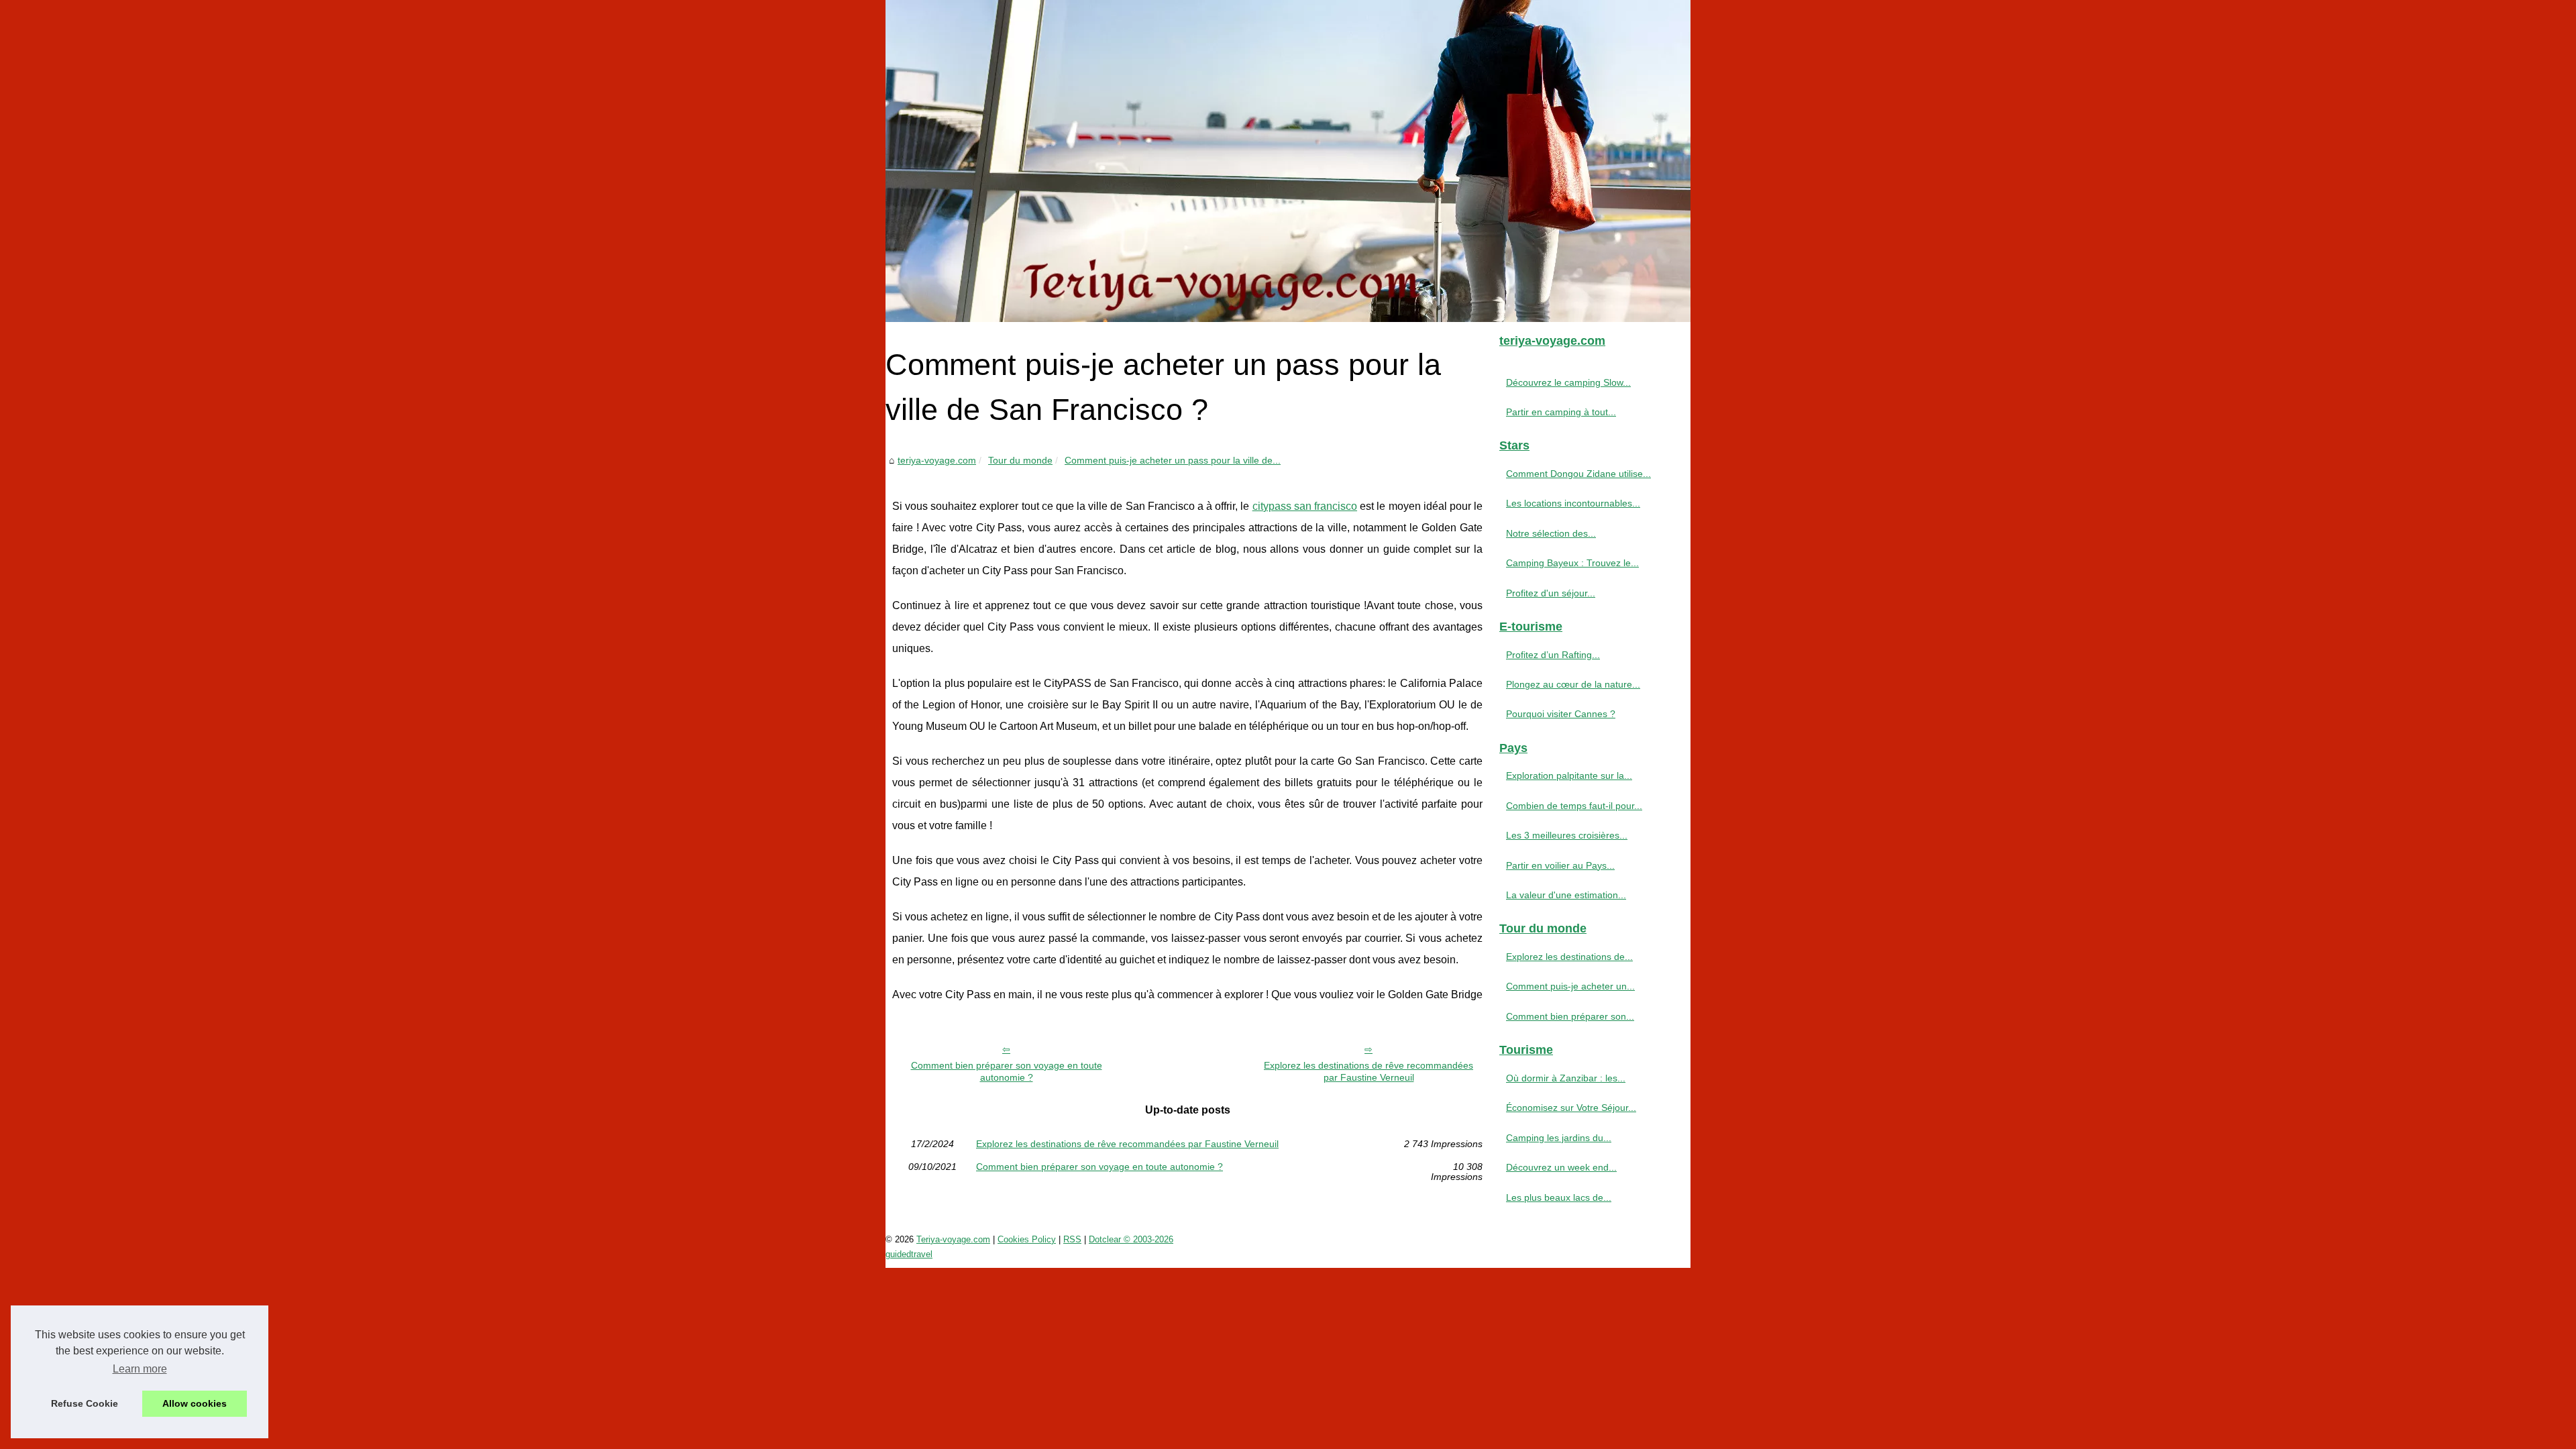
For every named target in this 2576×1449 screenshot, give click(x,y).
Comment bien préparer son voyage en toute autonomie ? (1007, 1072)
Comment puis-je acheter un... (1570, 986)
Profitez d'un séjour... (1551, 593)
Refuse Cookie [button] (85, 1403)
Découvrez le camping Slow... (1568, 382)
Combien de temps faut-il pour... (1574, 806)
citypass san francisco (1305, 506)
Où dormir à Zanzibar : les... (1566, 1078)
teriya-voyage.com (937, 460)
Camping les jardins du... (1559, 1138)
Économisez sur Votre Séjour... (1571, 1108)
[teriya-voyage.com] (1288, 161)
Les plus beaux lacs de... (1559, 1197)
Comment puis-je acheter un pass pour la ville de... (1173, 460)
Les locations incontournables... (1573, 503)
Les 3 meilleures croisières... (1567, 835)
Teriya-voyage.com (953, 1239)
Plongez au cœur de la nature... (1573, 684)
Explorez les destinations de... (1569, 957)
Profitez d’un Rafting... (1553, 655)
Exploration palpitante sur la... (1569, 775)
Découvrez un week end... (1561, 1167)
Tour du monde (1020, 460)
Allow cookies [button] (195, 1403)
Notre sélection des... (1551, 533)
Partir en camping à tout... (1561, 412)
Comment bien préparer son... (1570, 1016)
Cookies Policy (1027, 1239)
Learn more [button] (140, 1369)
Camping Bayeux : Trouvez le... (1572, 563)
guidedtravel (909, 1254)
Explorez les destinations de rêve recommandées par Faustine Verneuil (1368, 1072)
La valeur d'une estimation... (1566, 895)
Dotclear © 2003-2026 (1131, 1239)
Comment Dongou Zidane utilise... (1578, 474)
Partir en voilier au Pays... (1560, 865)
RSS (1072, 1239)
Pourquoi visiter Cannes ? (1561, 714)
